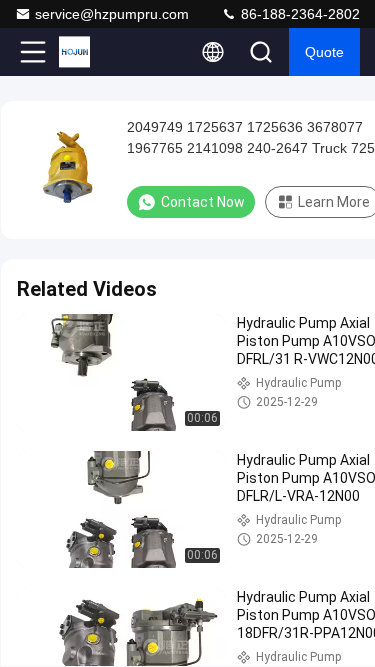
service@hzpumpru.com (112, 14)
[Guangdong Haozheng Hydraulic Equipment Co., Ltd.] (99, 52)
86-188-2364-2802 (298, 14)
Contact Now (203, 202)
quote (324, 52)
